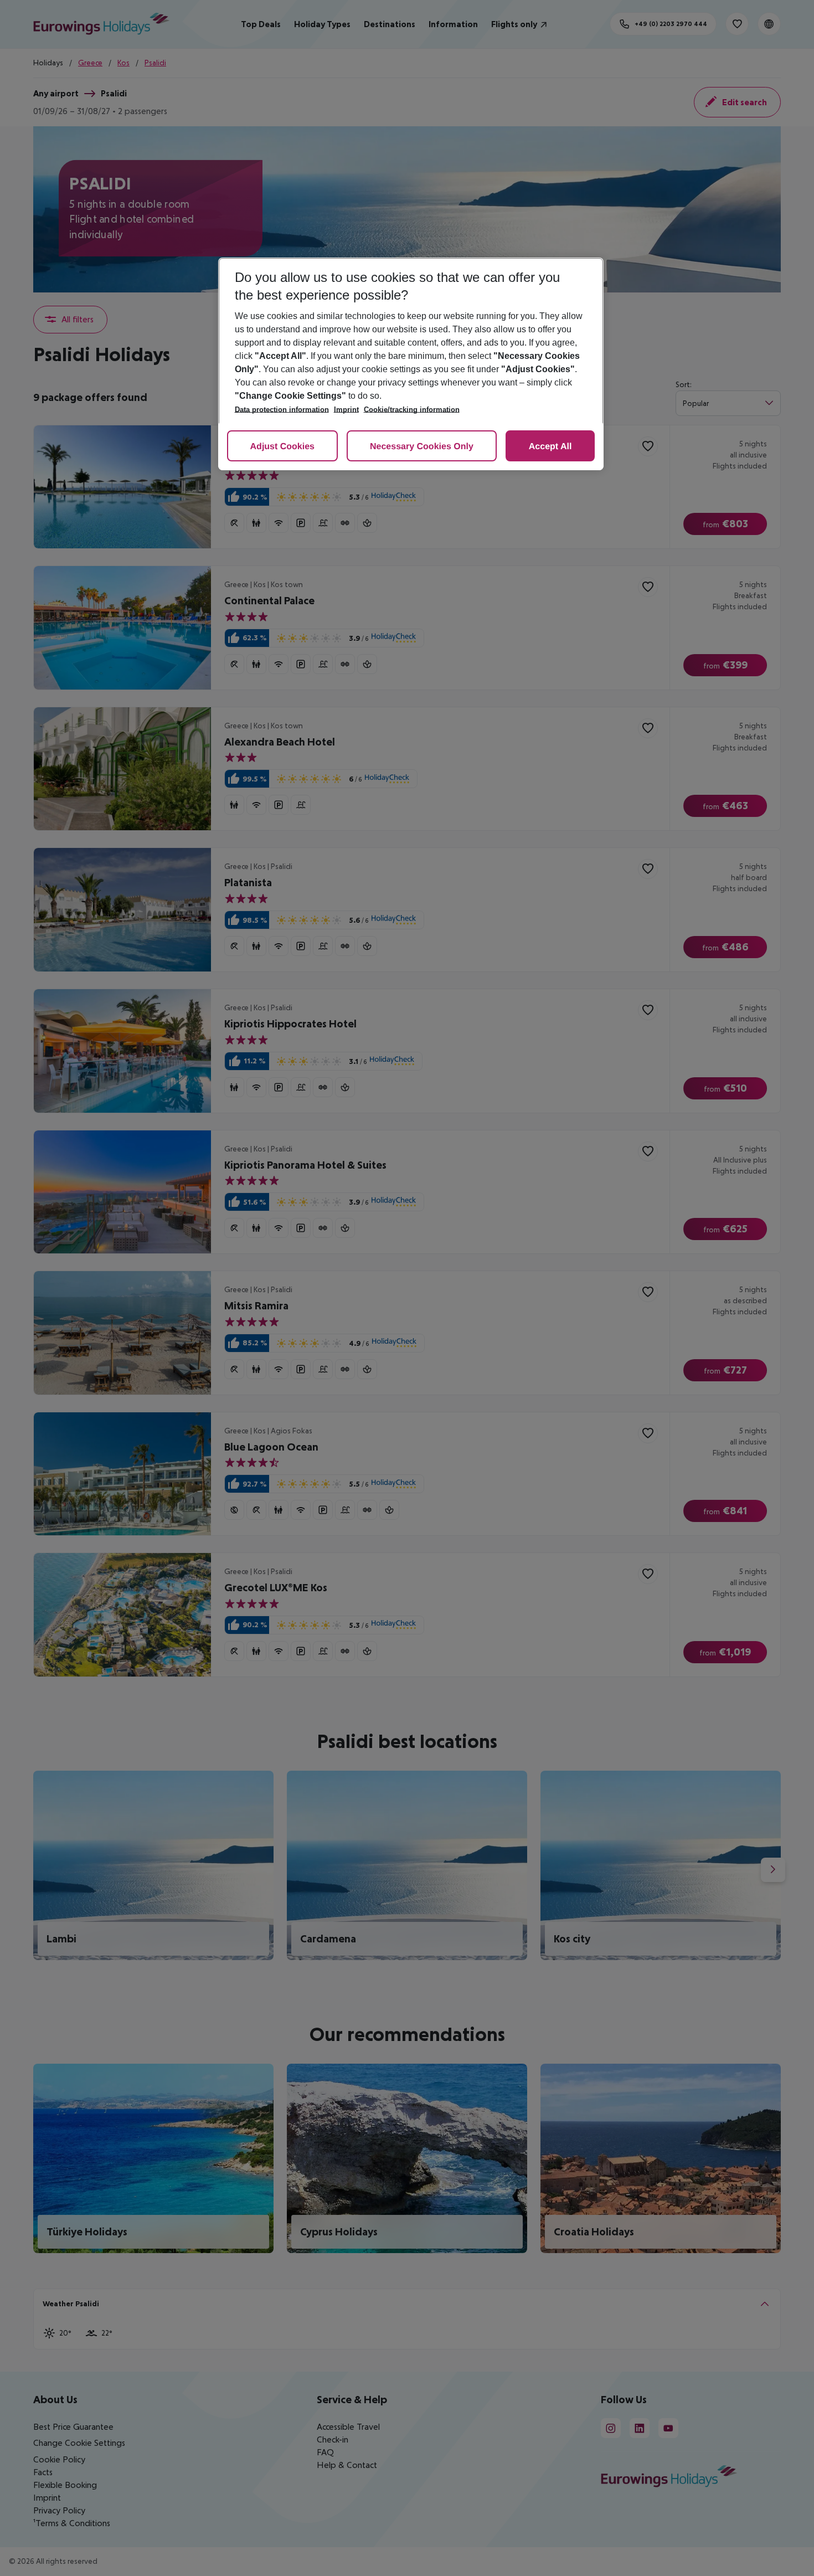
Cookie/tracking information (412, 410)
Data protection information (282, 410)
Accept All (550, 447)
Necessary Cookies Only (422, 447)
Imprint (346, 410)
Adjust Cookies (282, 447)
